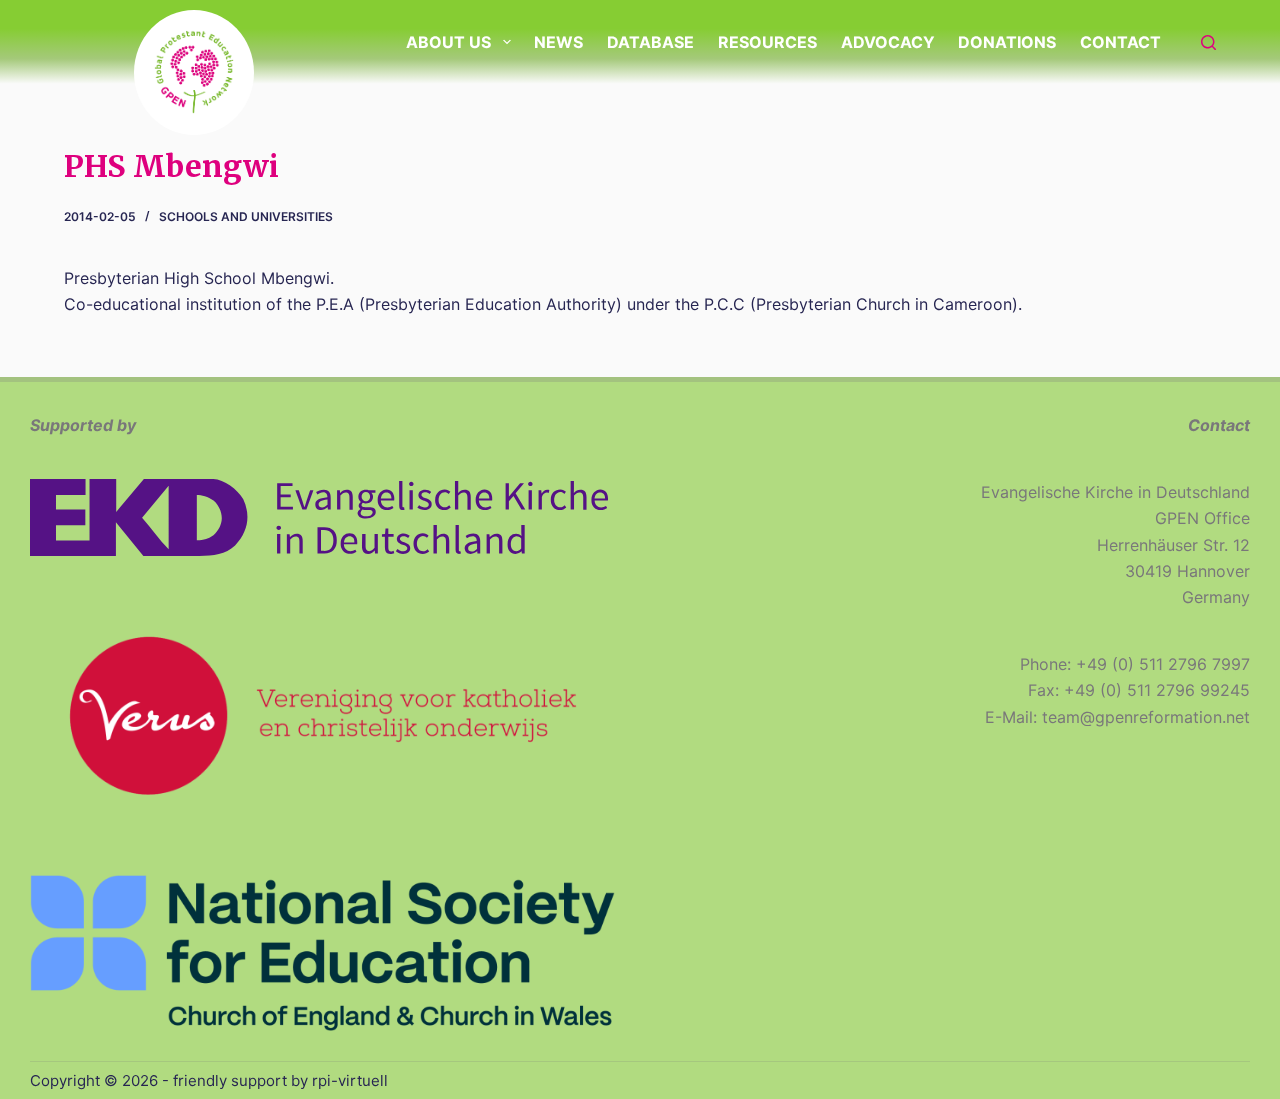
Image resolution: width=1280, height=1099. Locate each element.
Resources (767, 42)
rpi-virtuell (350, 1080)
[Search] (1208, 42)
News (558, 42)
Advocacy (888, 42)
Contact (1120, 42)
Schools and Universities (246, 216)
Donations (1007, 42)
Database (650, 42)
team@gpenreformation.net (1146, 717)
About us (448, 42)
